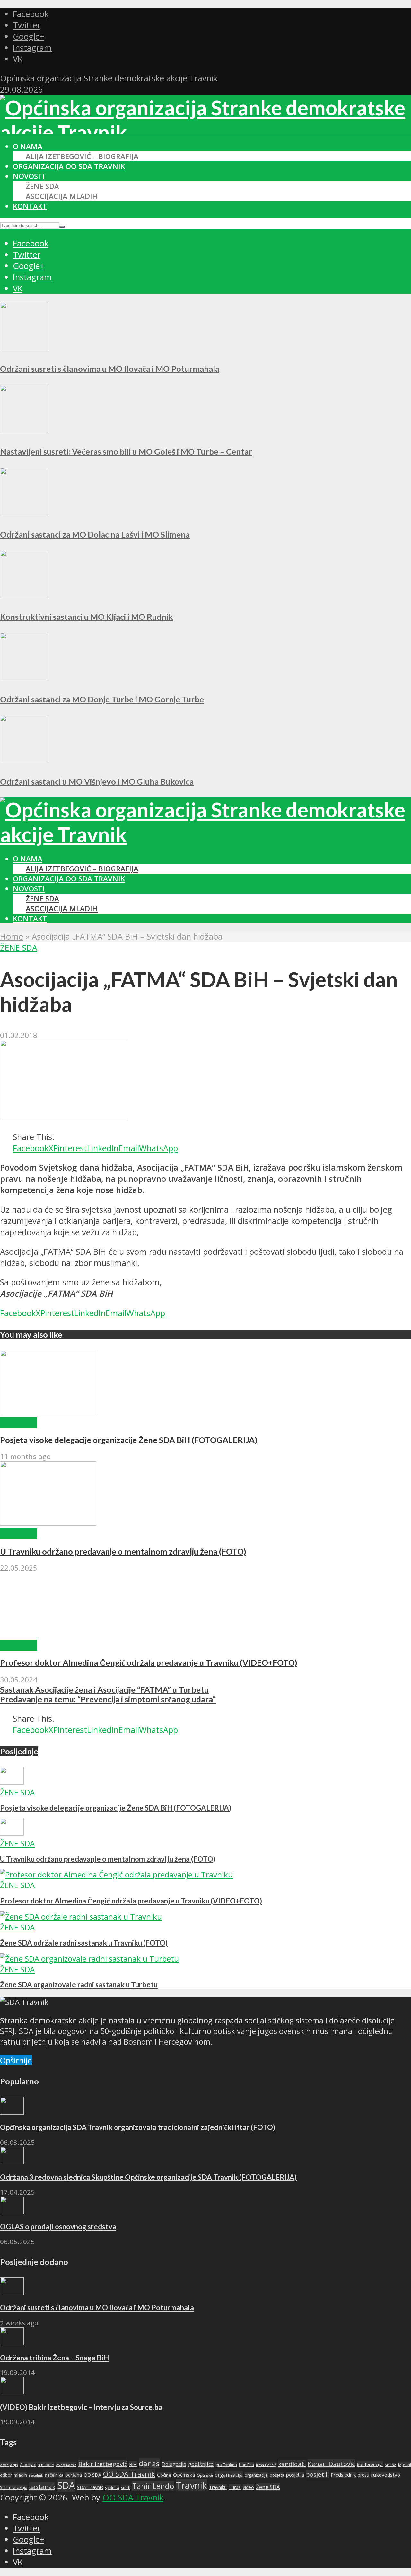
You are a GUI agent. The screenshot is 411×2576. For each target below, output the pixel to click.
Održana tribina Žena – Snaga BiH (54, 2358)
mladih (20, 2475)
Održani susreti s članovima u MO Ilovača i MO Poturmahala (110, 369)
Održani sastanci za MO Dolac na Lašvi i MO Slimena (95, 534)
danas (149, 2463)
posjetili (317, 2474)
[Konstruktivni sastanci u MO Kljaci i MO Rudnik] (24, 595)
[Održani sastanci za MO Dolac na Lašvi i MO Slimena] (24, 513)
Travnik (192, 2485)
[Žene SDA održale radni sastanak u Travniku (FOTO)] (81, 1916)
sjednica (112, 2487)
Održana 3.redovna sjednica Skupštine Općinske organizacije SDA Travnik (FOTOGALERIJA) (148, 2177)
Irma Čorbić (266, 2465)
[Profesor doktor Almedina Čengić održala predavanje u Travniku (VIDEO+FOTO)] (48, 1634)
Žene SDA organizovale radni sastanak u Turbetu (79, 1985)
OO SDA (92, 2475)
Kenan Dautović (331, 2464)
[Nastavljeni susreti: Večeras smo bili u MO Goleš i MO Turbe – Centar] (24, 430)
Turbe (235, 2487)
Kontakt (30, 206)
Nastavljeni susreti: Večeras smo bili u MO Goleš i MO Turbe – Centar (126, 451)
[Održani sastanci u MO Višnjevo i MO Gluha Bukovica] (24, 760)
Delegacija (174, 2464)
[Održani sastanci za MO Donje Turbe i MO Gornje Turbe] (24, 678)
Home (12, 936)
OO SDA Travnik (129, 2474)
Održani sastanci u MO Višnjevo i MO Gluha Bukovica (97, 781)
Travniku (218, 2487)
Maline (390, 2465)
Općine (164, 2475)
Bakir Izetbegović (103, 2464)
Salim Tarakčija (14, 2487)
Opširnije (16, 2060)
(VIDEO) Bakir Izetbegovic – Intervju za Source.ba (81, 2407)
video (248, 2487)
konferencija (370, 2464)
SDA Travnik (90, 2487)
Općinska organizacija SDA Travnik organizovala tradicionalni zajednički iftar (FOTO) (138, 2127)
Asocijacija (9, 2465)
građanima (226, 2465)
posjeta (277, 2475)
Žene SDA (42, 186)
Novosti (29, 176)
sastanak (42, 2487)
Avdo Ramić (66, 2465)
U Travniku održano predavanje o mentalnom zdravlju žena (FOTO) (123, 1551)
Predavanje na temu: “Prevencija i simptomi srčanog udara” (108, 1699)
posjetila (295, 2475)
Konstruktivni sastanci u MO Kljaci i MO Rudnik (86, 617)
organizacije (256, 2475)
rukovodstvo (385, 2475)
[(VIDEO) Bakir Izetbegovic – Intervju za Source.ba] (12, 2391)
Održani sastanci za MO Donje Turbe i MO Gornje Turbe (102, 699)
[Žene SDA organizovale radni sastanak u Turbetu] (89, 1959)
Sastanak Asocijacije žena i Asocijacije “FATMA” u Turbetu (104, 1689)
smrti (126, 2487)
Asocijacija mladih (62, 196)
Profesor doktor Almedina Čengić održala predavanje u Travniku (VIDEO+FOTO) (149, 1662)
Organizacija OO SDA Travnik (69, 166)
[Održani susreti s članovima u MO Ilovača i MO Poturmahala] (24, 347)
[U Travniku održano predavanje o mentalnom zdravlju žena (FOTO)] (48, 1523)
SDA (66, 2485)
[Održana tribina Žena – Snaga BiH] (12, 2342)
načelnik (36, 2475)
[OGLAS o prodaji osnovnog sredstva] (12, 2211)
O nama (28, 146)
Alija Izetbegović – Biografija (82, 156)
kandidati (292, 2464)
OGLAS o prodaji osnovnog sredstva (58, 2227)
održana (74, 2475)
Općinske (205, 2475)
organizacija (229, 2475)
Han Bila (246, 2465)
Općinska (184, 2475)
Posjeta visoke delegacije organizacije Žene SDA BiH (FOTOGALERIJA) (129, 1440)
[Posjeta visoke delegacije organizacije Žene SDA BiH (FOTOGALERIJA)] (48, 1411)
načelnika (54, 2475)
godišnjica (201, 2464)
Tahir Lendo (153, 2486)
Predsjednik (343, 2475)
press (363, 2475)
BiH (133, 2464)
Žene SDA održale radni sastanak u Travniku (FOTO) (84, 1943)
